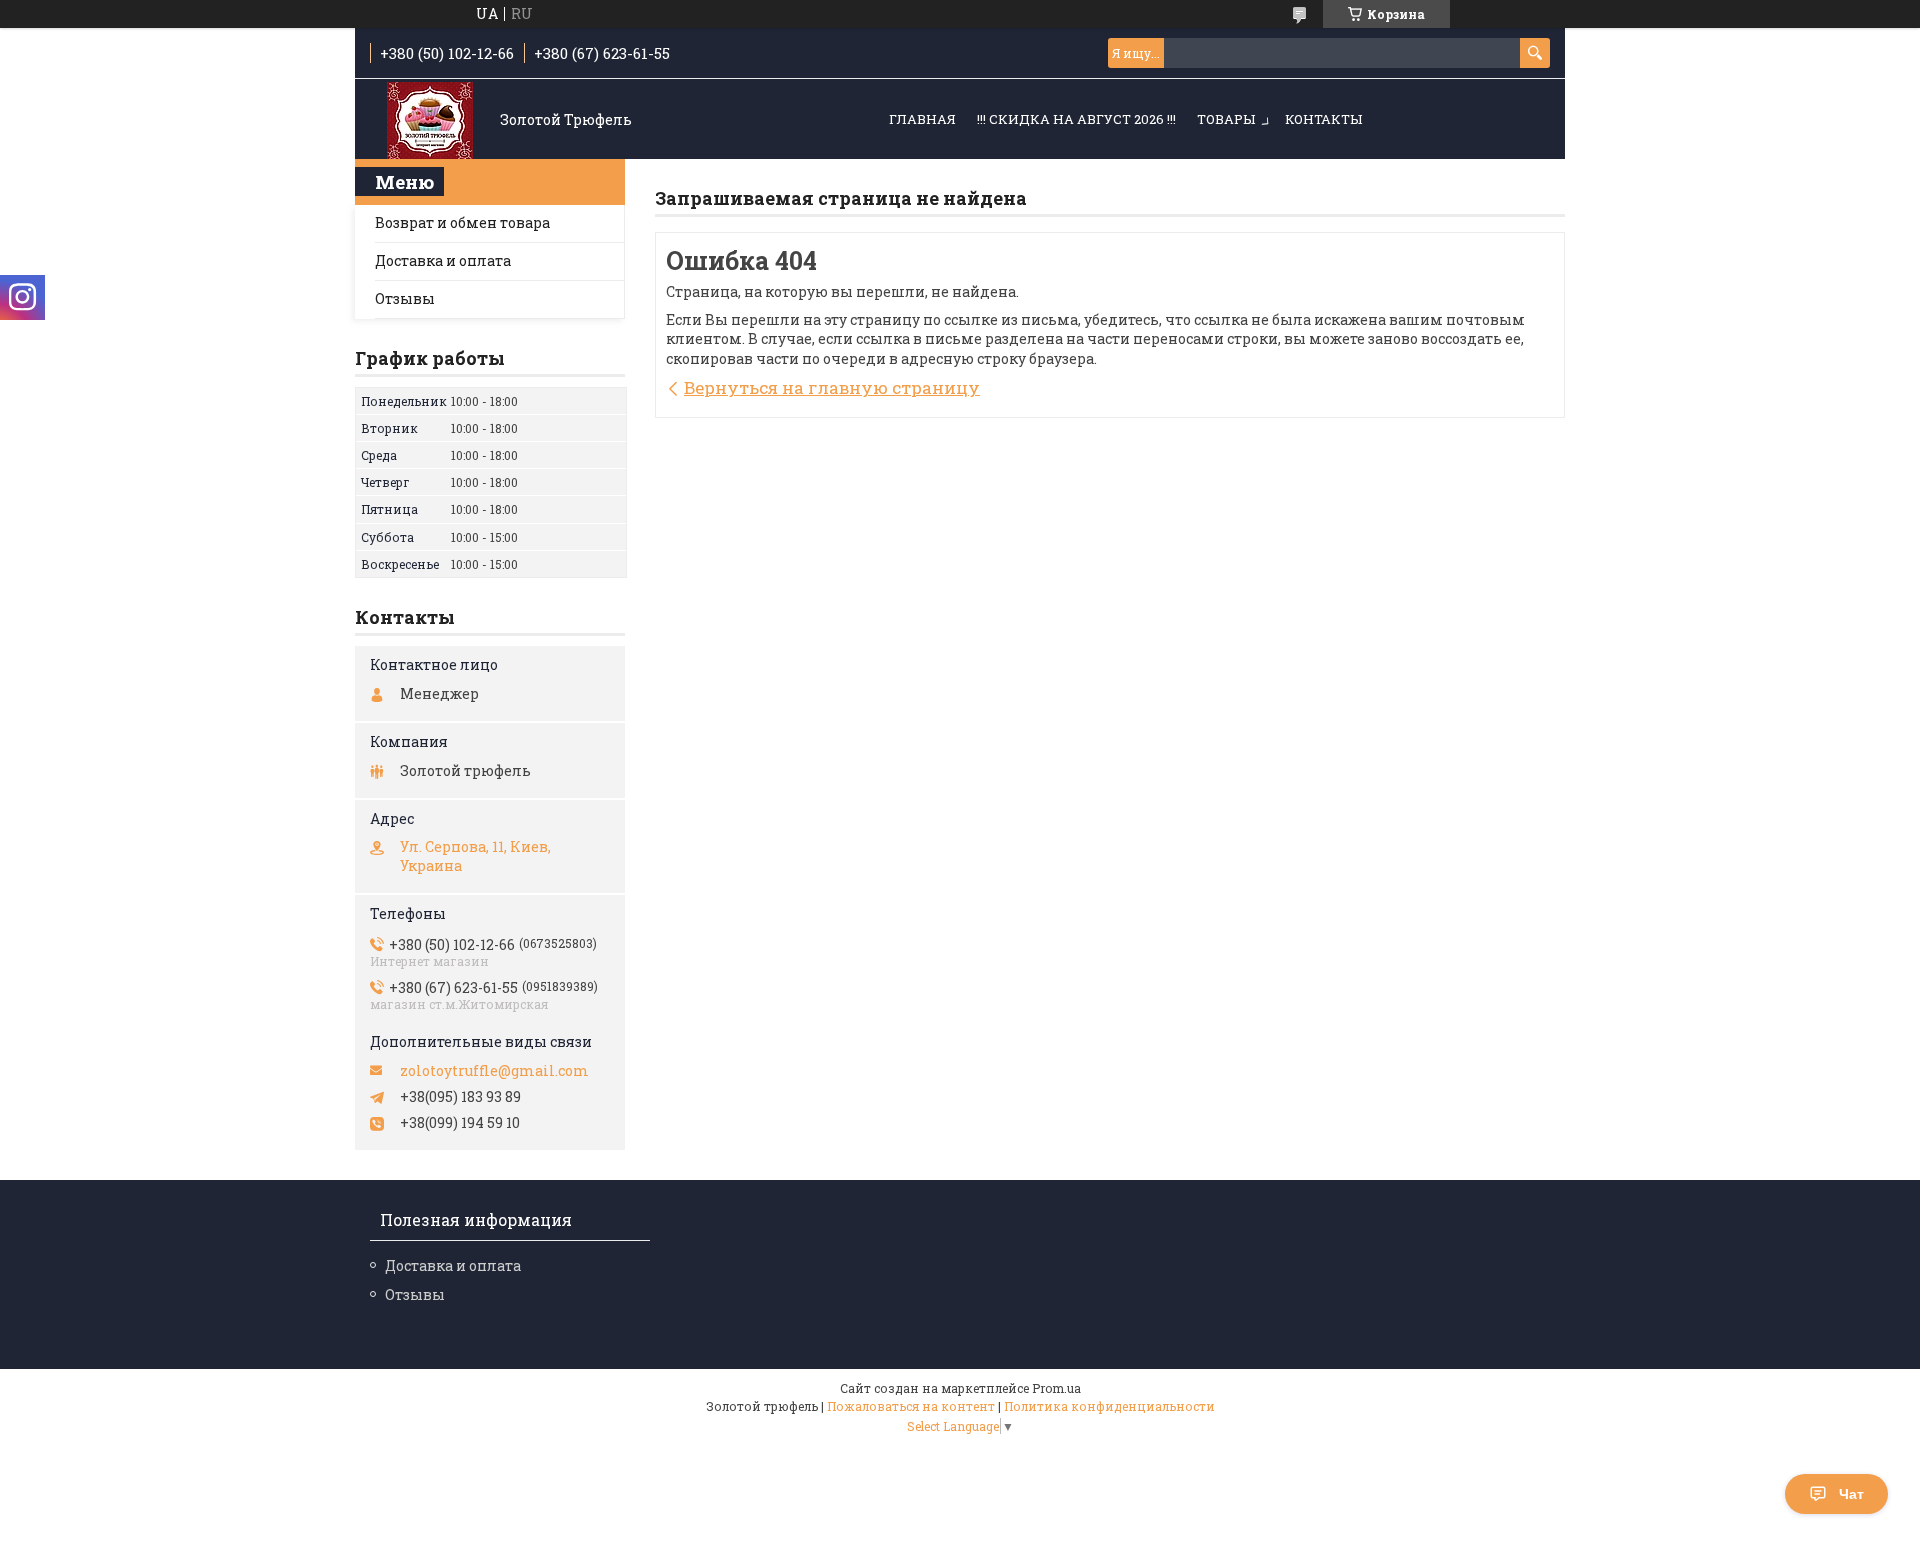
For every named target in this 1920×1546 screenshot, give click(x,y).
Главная (922, 119)
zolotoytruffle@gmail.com (494, 1071)
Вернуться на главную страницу (832, 387)
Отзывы (405, 298)
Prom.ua (1056, 1388)
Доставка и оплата (443, 260)
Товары (1226, 119)
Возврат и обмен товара (462, 222)
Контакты (1323, 119)
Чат (1851, 1494)
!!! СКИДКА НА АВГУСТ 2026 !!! (1076, 119)
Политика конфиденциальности (1109, 1406)
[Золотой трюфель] (430, 120)
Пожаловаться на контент (911, 1406)
